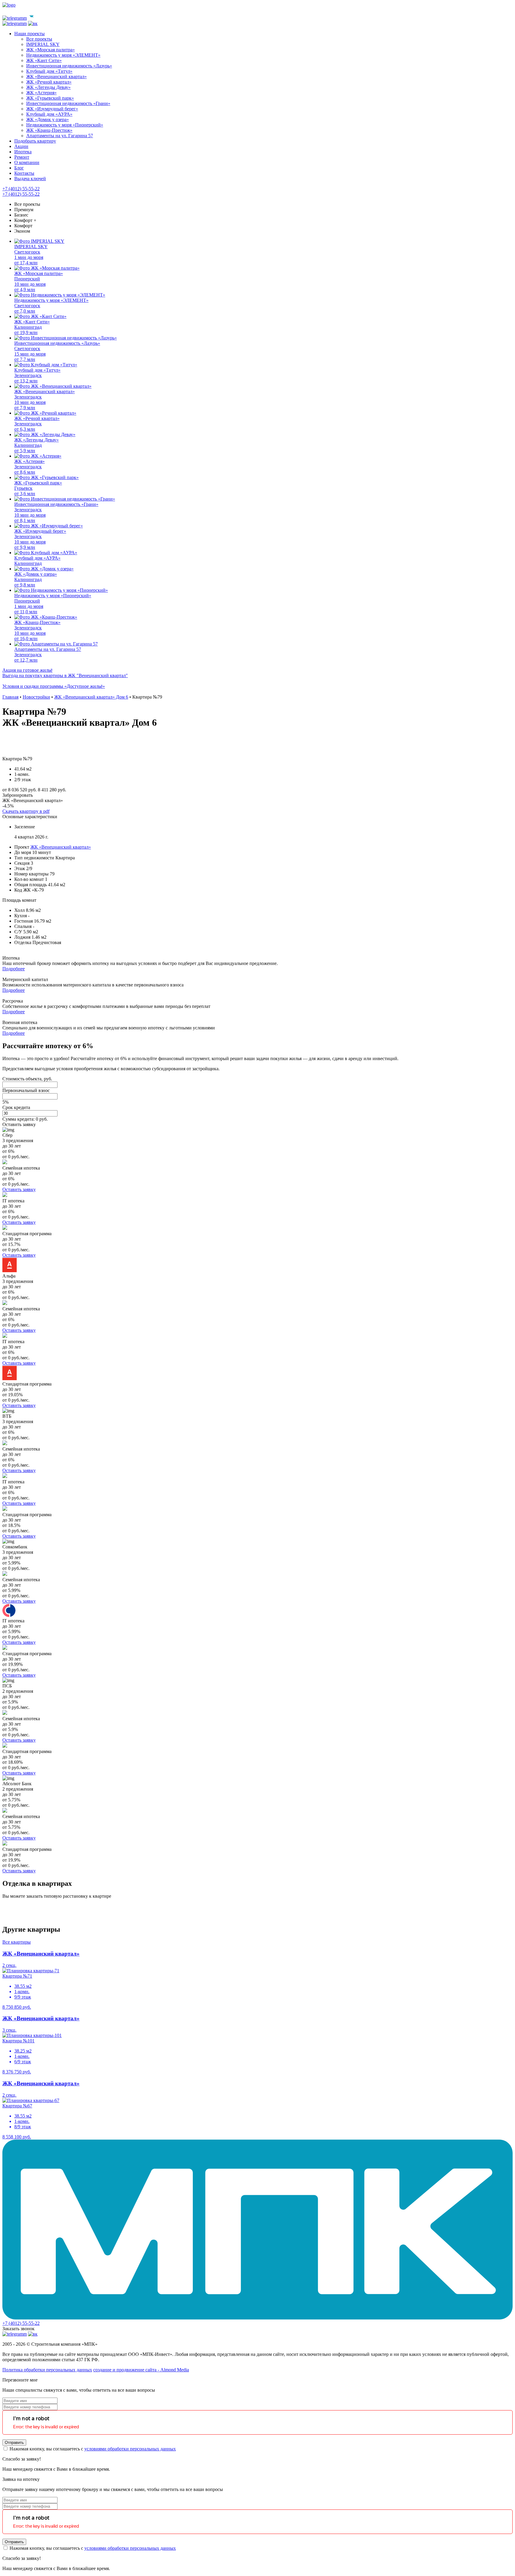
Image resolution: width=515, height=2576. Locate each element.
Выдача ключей (30, 179)
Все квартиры (17, 1942)
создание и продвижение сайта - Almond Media (141, 2370)
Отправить (14, 2443)
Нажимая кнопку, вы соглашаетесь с (92, 2449)
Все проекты (27, 204)
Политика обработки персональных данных (47, 2370)
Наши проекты (30, 34)
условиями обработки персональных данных (130, 2449)
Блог (19, 168)
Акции (21, 146)
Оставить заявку (19, 1124)
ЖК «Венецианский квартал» (61, 847)
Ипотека (23, 152)
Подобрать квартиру (35, 141)
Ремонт (22, 157)
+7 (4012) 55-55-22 (21, 189)
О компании (27, 162)
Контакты (24, 173)
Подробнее (14, 969)
